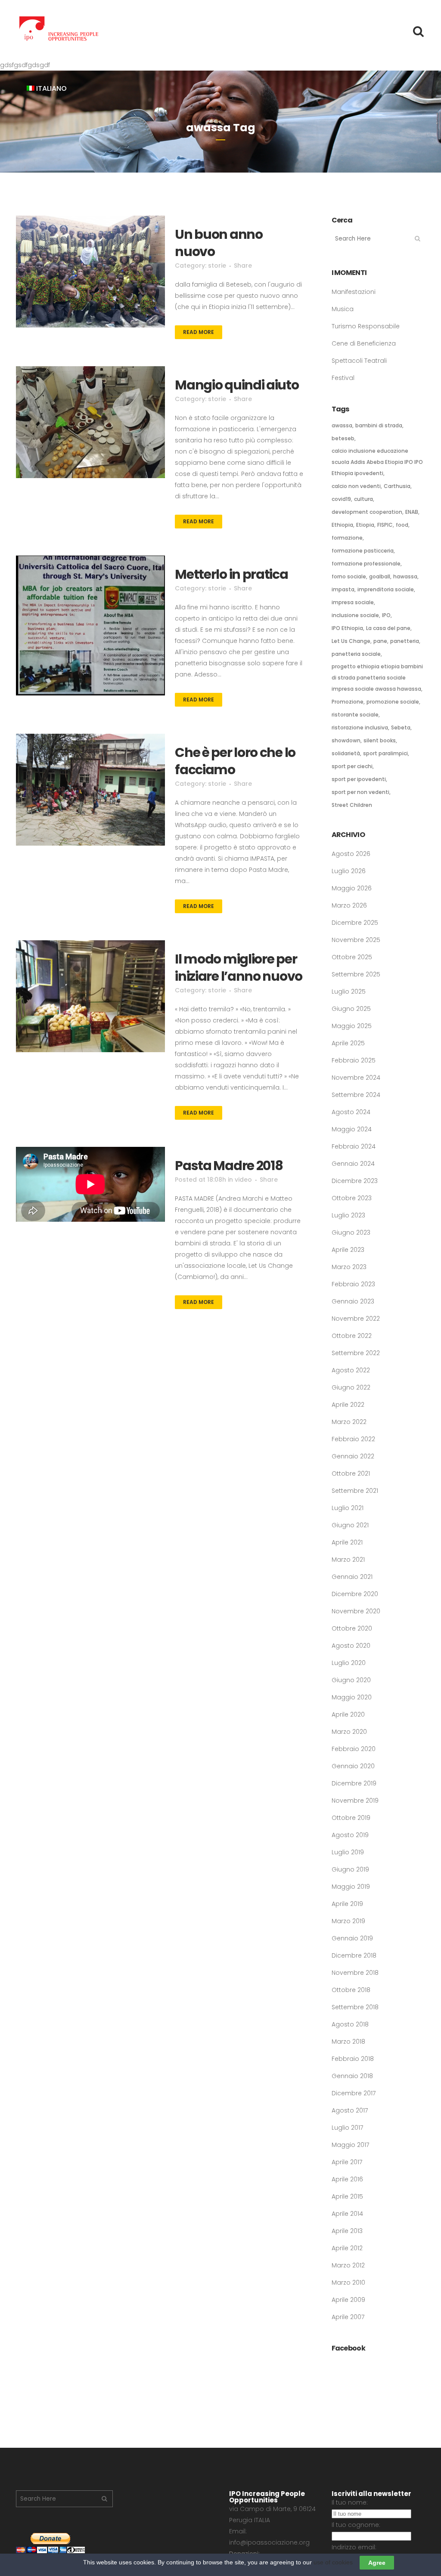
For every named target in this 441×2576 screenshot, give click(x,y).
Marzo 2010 (348, 2283)
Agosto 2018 (350, 2024)
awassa (342, 425)
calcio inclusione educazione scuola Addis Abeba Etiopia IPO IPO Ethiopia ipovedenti (377, 462)
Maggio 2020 (352, 1697)
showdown (346, 740)
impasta (343, 589)
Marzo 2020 (349, 1732)
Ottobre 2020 (352, 1628)
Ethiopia (342, 525)
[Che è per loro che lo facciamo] (90, 790)
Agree (377, 2563)
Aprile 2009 (348, 2300)
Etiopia (365, 525)
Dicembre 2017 (354, 2093)
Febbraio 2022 (353, 1439)
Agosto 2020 (351, 1646)
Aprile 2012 (347, 2248)
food (402, 525)
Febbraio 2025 (354, 1060)
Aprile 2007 (348, 2317)
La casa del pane (388, 628)
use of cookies (333, 2562)
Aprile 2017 (347, 2162)
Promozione (348, 702)
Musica (343, 309)
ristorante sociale (355, 715)
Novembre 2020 (356, 1611)
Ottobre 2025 (352, 957)
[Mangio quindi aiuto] (90, 422)
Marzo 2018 (348, 2042)
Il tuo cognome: (356, 2525)
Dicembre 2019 (354, 1783)
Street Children (352, 805)
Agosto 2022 (351, 1370)
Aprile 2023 (348, 1250)
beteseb (343, 438)
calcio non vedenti (356, 486)
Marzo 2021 (348, 1560)
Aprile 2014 (347, 2214)
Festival (343, 378)
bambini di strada (379, 425)
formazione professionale (366, 564)
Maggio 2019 (351, 1887)
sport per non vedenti (360, 792)
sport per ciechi (352, 766)
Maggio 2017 (350, 2145)
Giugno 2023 (351, 1232)
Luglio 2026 (349, 871)
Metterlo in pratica (231, 574)
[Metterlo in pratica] (90, 625)
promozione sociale (393, 702)
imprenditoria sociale (386, 589)
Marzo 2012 (348, 2265)
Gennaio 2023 (353, 1301)
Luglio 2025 (349, 991)
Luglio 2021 (348, 1508)
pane (380, 641)
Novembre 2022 (356, 1319)
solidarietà (346, 753)
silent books (380, 740)
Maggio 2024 (352, 1129)
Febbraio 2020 (354, 1749)
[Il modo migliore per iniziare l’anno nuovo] (90, 996)
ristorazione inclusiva (360, 727)
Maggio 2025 (352, 1026)
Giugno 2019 (350, 1869)
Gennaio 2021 (352, 1577)
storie (217, 266)
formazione (347, 538)
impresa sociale (353, 602)
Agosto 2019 (350, 1835)
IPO (386, 615)
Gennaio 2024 (353, 1164)
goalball (380, 576)
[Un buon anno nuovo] (90, 272)
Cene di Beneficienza (364, 343)
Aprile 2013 (347, 2231)
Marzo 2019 (348, 1921)
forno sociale (349, 576)
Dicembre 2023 (355, 1181)
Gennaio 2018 (352, 2076)
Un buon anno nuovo (219, 243)
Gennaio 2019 (352, 1938)
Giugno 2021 (350, 1525)
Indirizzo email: (354, 2547)
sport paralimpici (385, 753)
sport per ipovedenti (359, 779)
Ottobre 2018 (351, 1990)
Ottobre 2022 (352, 1336)
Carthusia (397, 486)
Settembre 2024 (356, 1095)
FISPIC (385, 525)
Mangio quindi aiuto (237, 385)
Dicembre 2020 (355, 1594)
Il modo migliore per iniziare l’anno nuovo (239, 968)
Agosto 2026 (351, 854)
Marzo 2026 (349, 905)
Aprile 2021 (347, 1542)
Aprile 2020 (348, 1714)
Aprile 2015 (347, 2196)
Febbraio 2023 (353, 1284)
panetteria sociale (356, 654)
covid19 (341, 499)
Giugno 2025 (351, 1009)
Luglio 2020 (349, 1663)
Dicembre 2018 (354, 1955)
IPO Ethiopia (347, 628)
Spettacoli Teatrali (359, 361)
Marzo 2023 (349, 1267)
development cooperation (367, 512)
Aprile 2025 (348, 1043)
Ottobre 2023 (352, 1198)
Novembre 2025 (356, 940)
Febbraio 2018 (353, 2059)
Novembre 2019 (355, 1801)
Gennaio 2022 (353, 1456)
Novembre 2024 (356, 1078)
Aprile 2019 (347, 1904)
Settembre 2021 (355, 1491)
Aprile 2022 (348, 1405)
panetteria (405, 641)
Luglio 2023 (348, 1215)
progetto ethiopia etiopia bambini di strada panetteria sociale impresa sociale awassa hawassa (377, 678)
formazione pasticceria (363, 551)
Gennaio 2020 (353, 1766)
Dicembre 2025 (355, 923)
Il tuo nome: (350, 2502)
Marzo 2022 (349, 1422)
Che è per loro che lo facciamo (235, 761)
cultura (363, 499)
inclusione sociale (355, 615)
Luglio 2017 (347, 2128)
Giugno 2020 (351, 1680)
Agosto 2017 (350, 2110)
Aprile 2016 (347, 2179)
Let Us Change (351, 641)
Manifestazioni (354, 292)
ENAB (412, 512)
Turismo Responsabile (366, 326)
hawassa (405, 576)
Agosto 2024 (351, 1112)
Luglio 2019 (348, 1852)
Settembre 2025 (356, 974)
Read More (199, 332)
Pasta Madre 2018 (229, 1166)
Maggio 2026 (352, 888)
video (243, 1180)
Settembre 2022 (356, 1353)
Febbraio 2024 (354, 1146)
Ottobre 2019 (351, 1818)
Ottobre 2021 (351, 1473)
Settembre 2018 (355, 2007)
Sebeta (401, 727)
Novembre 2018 (355, 1973)
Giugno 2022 (351, 1387)
